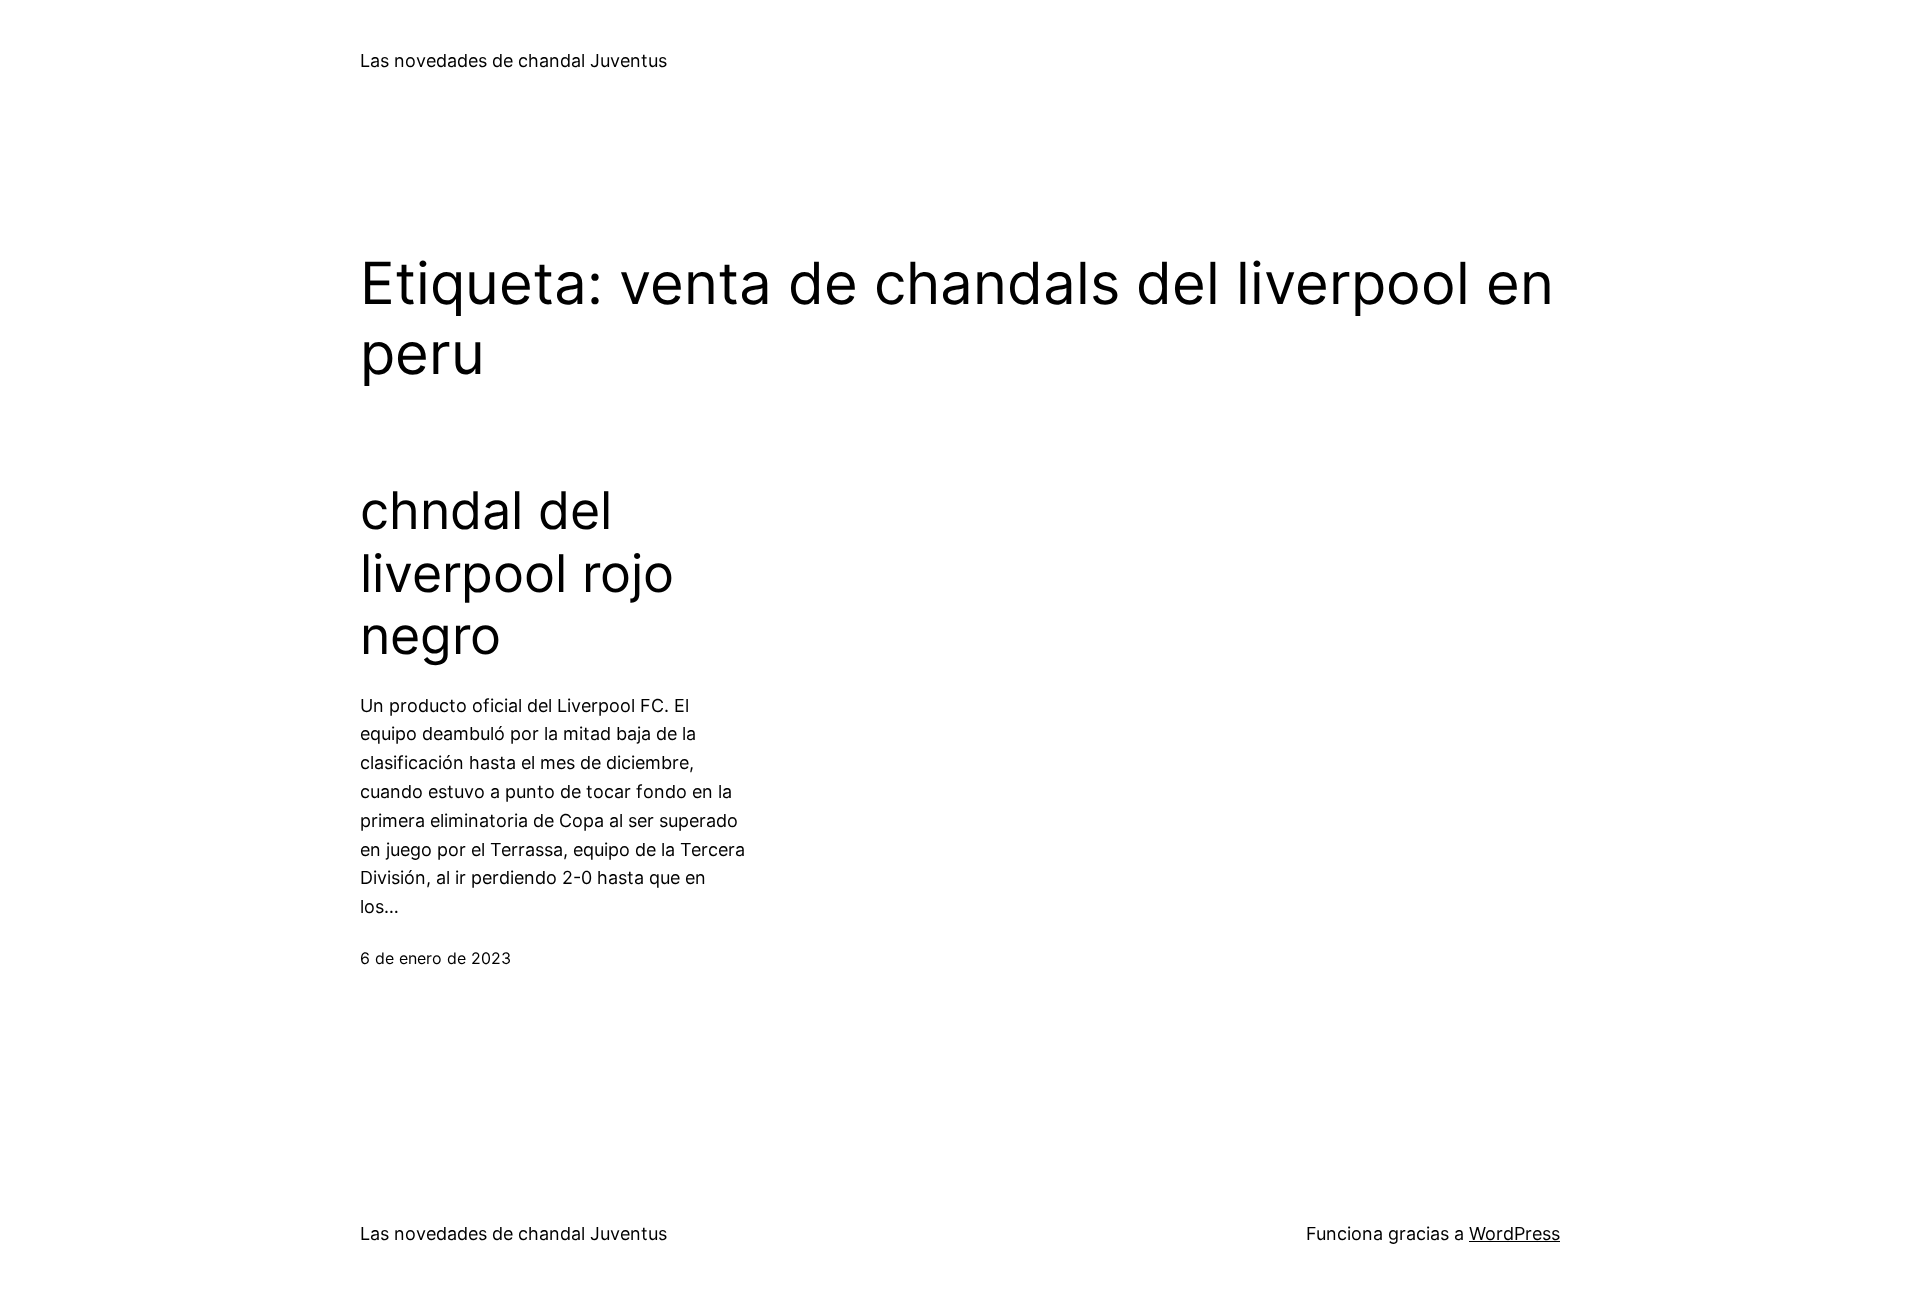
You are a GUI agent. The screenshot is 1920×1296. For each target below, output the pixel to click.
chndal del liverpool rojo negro (517, 573)
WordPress (1514, 1233)
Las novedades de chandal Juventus (513, 60)
